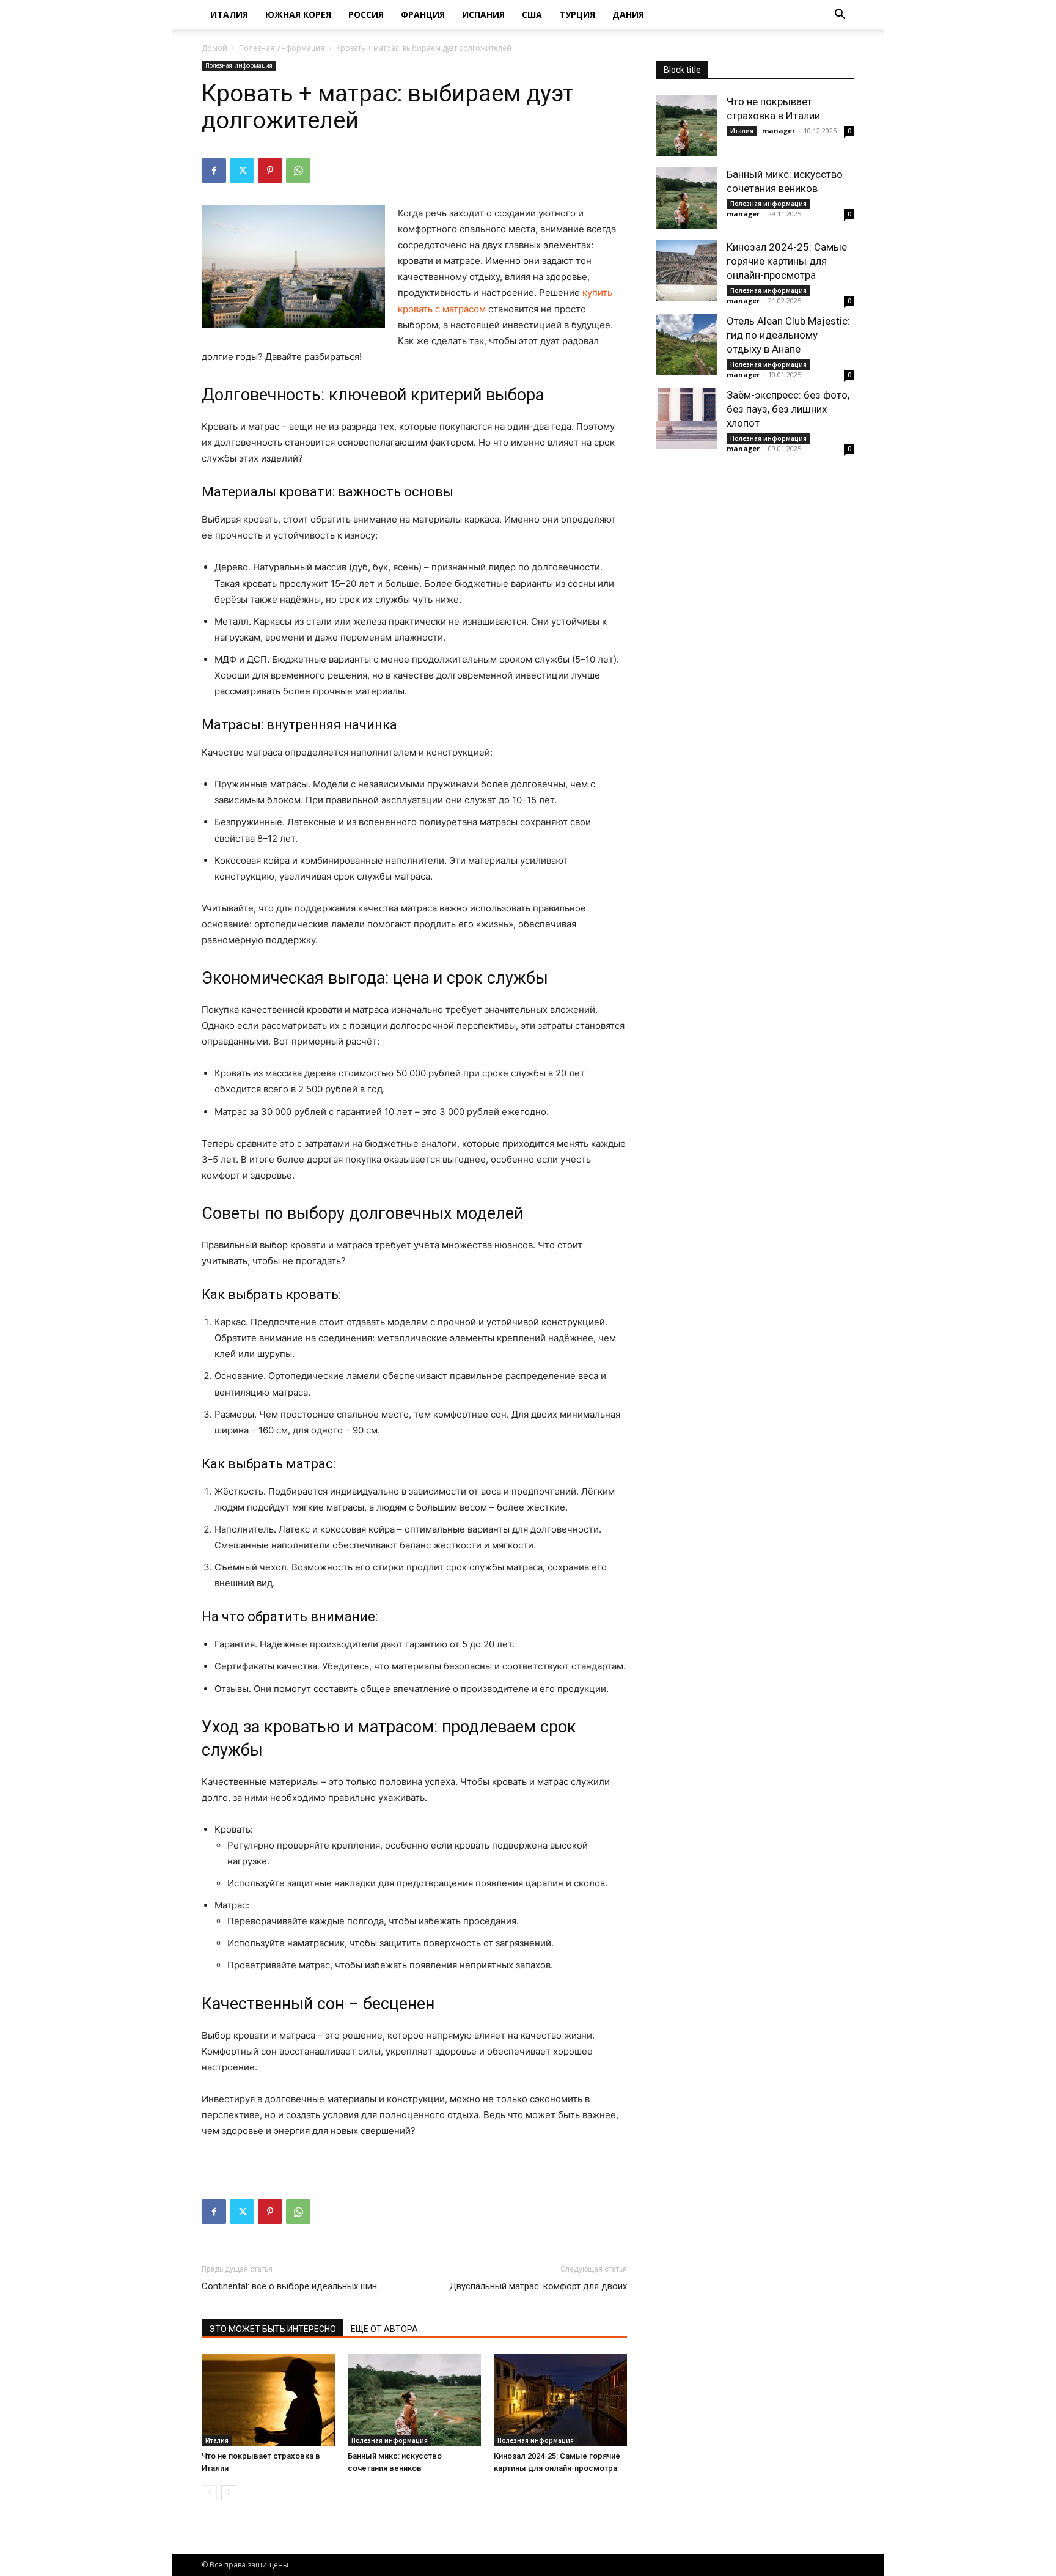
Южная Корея (298, 14)
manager (779, 131)
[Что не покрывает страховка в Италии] (268, 2400)
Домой (215, 48)
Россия (366, 14)
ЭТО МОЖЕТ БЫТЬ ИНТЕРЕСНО (273, 2329)
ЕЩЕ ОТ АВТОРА (384, 2329)
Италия (229, 14)
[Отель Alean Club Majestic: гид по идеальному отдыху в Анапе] (687, 345)
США (532, 14)
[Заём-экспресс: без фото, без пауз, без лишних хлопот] (687, 419)
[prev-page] (209, 2493)
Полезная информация (282, 48)
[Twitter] (242, 171)
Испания (483, 14)
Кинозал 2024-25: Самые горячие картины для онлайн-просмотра (787, 261)
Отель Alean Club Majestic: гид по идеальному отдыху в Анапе (788, 335)
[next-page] (229, 2493)
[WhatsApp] (298, 171)
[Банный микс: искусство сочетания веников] (414, 2400)
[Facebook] (214, 171)
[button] (840, 16)
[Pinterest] (270, 171)
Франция (423, 14)
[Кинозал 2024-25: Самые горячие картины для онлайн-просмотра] (560, 2400)
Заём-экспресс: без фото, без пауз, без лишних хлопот (788, 409)
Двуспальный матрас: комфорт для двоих (538, 2286)
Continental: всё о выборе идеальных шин (289, 2286)
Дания (628, 14)
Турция (577, 14)
